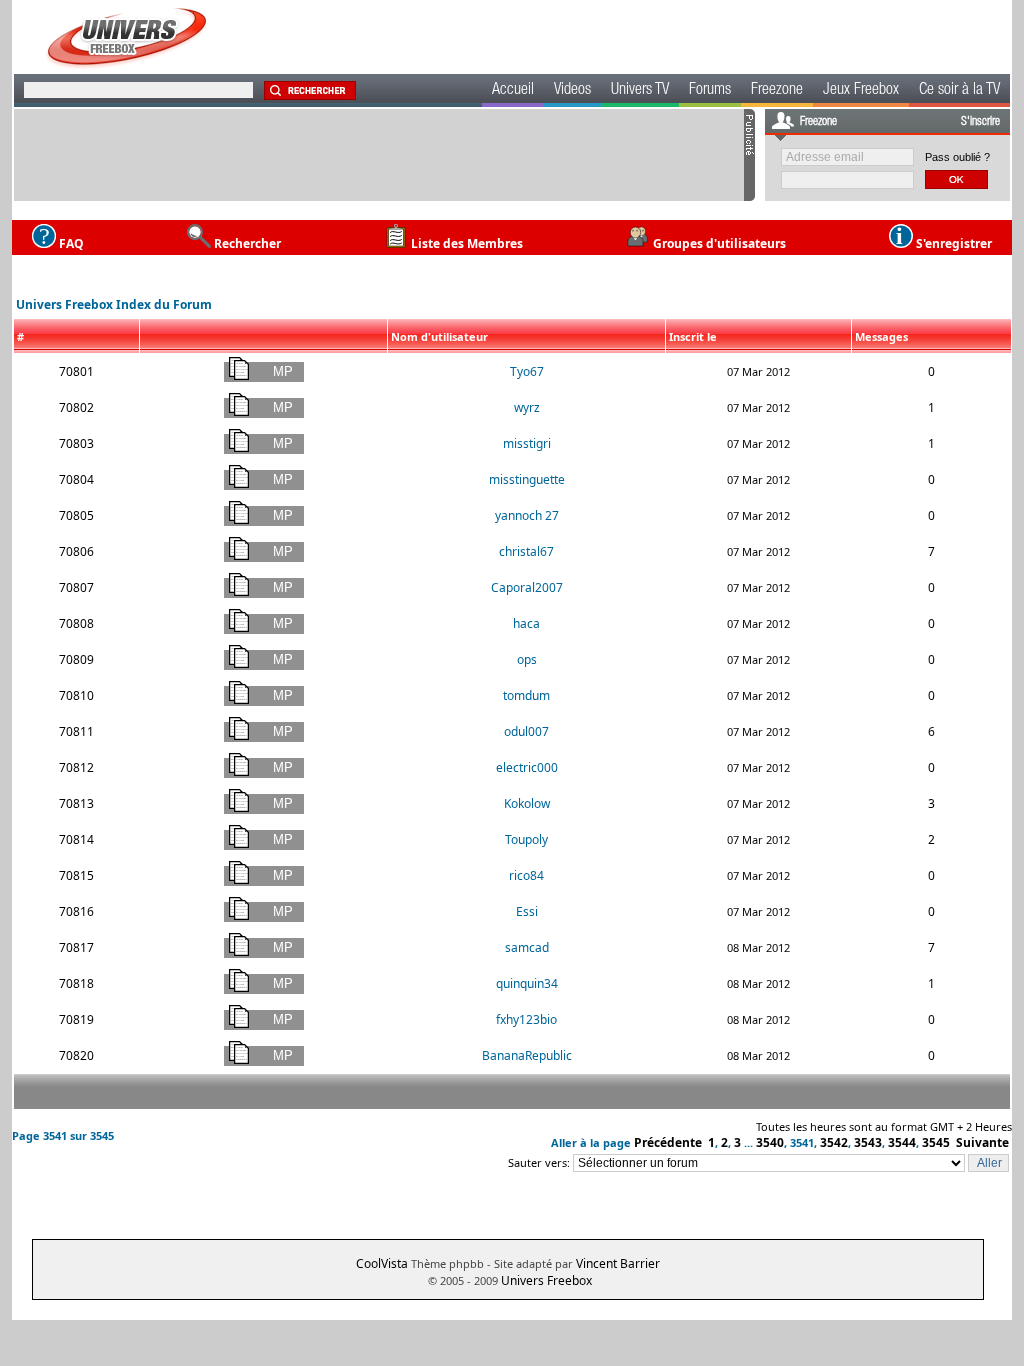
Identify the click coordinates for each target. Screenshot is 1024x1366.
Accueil (513, 91)
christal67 (526, 551)
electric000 (527, 767)
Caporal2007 (527, 587)
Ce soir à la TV (959, 91)
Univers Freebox (546, 1280)
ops (527, 659)
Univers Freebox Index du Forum (114, 304)
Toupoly (526, 839)
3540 (770, 1142)
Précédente (668, 1142)
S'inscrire (980, 122)
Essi (527, 911)
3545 (936, 1142)
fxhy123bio (526, 1019)
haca (526, 623)
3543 (868, 1142)
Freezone (777, 91)
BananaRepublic (527, 1055)
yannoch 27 (527, 515)
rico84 (526, 875)
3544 (902, 1142)
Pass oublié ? (957, 157)
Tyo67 (527, 371)
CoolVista (382, 1263)
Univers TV (640, 91)
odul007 (526, 731)
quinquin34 (527, 983)
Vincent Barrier (618, 1263)
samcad (527, 947)
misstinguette (527, 479)
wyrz (527, 407)
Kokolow (527, 803)
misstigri (527, 443)
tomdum (526, 695)
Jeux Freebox (861, 91)
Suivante (982, 1142)
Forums (710, 91)
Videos (572, 91)
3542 (834, 1142)
